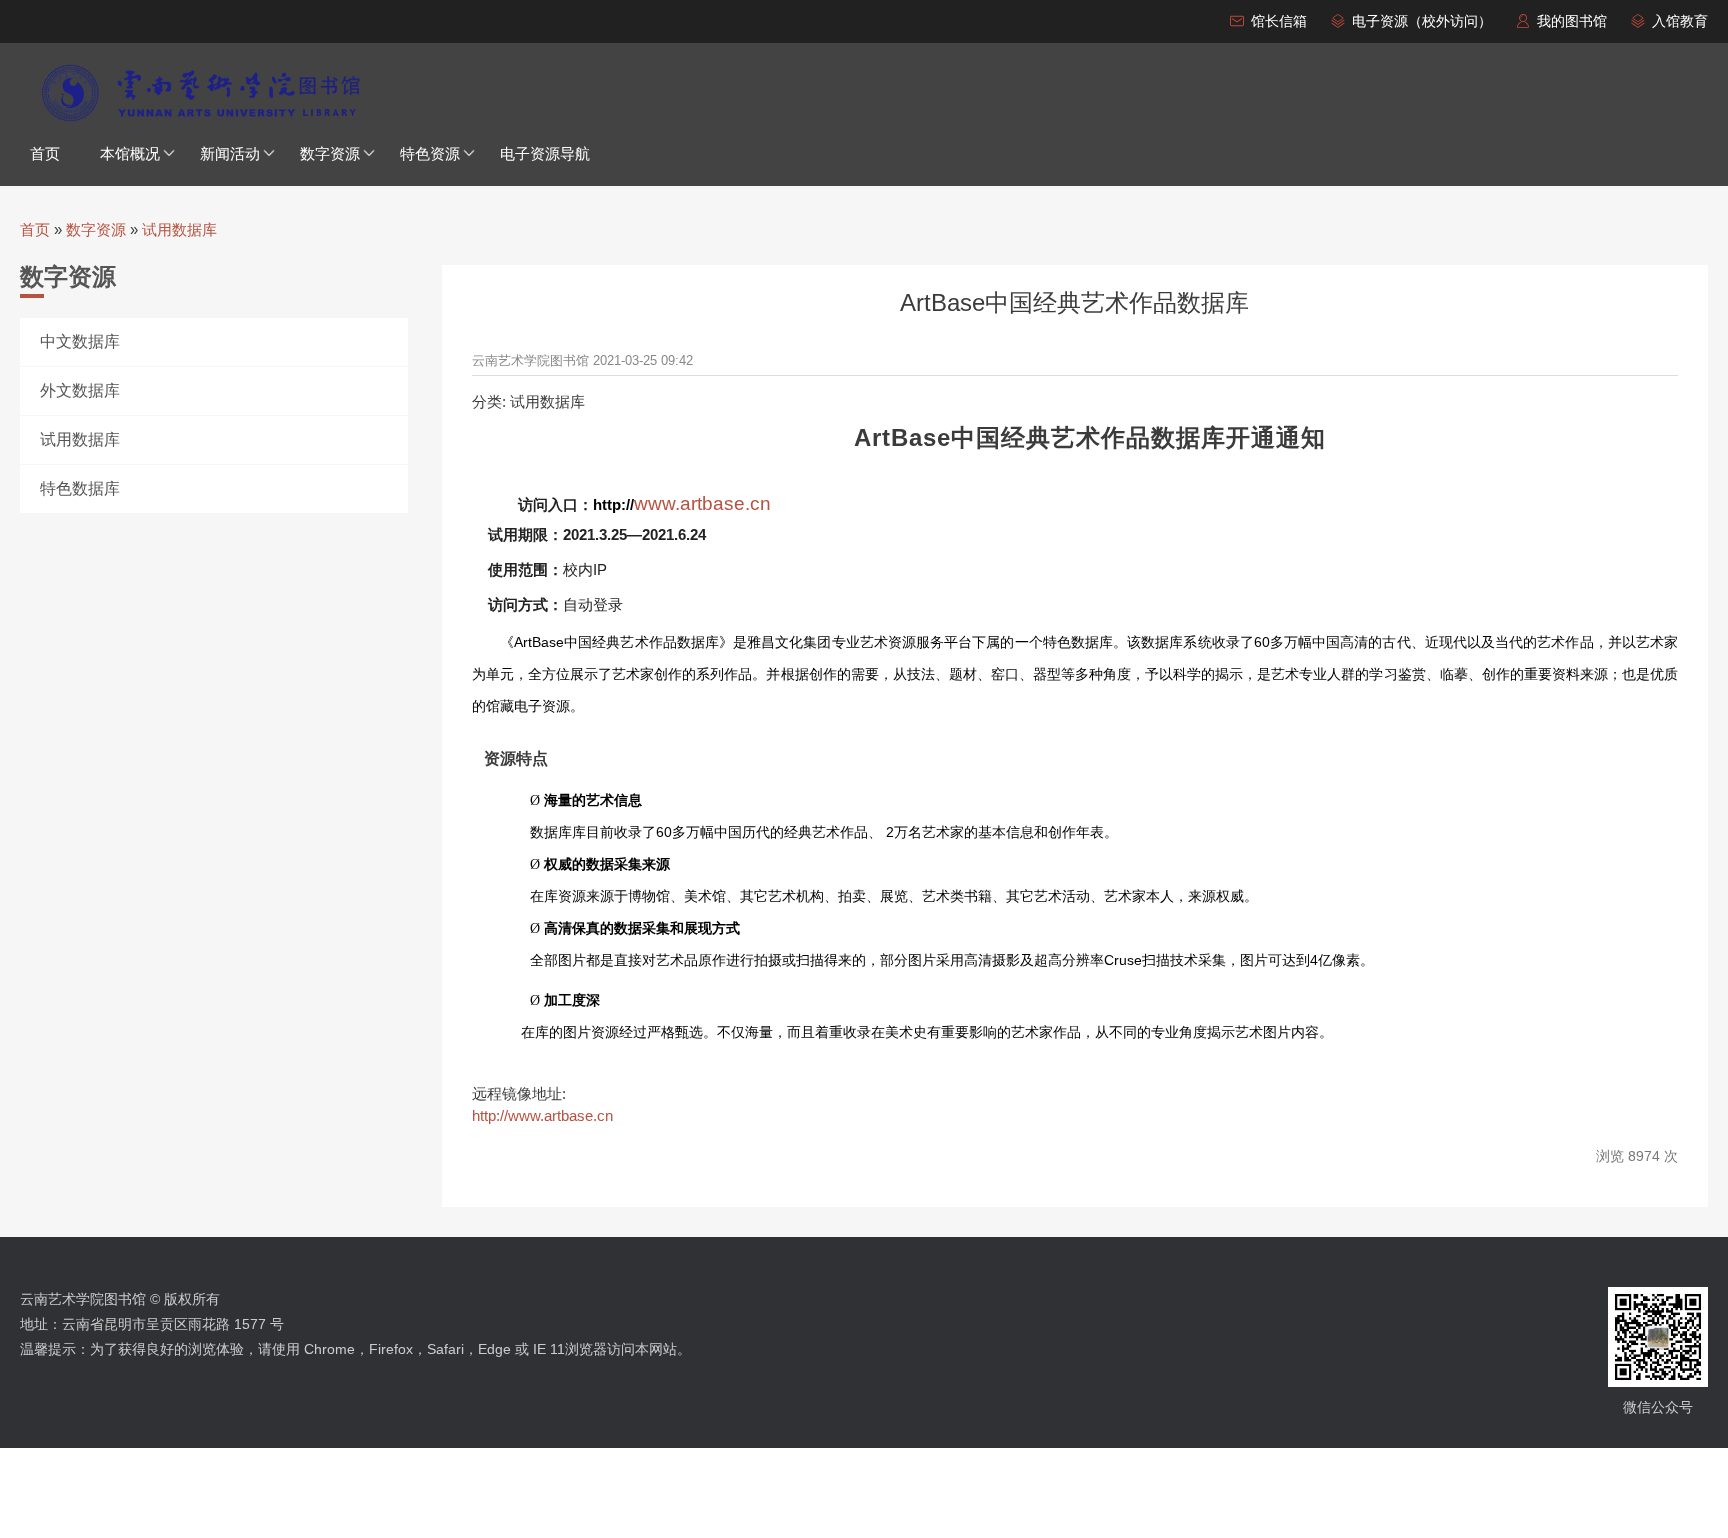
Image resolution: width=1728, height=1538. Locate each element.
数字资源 (330, 153)
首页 (45, 153)
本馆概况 (130, 153)
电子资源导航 (545, 153)
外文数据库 (80, 390)
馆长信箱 (1279, 21)
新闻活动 (230, 153)
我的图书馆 (1572, 21)
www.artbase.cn (702, 503)
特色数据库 (80, 488)
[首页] (200, 93)
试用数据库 (179, 229)
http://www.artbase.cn (542, 1115)
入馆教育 (1680, 21)
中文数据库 (80, 341)
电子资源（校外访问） (1422, 21)
